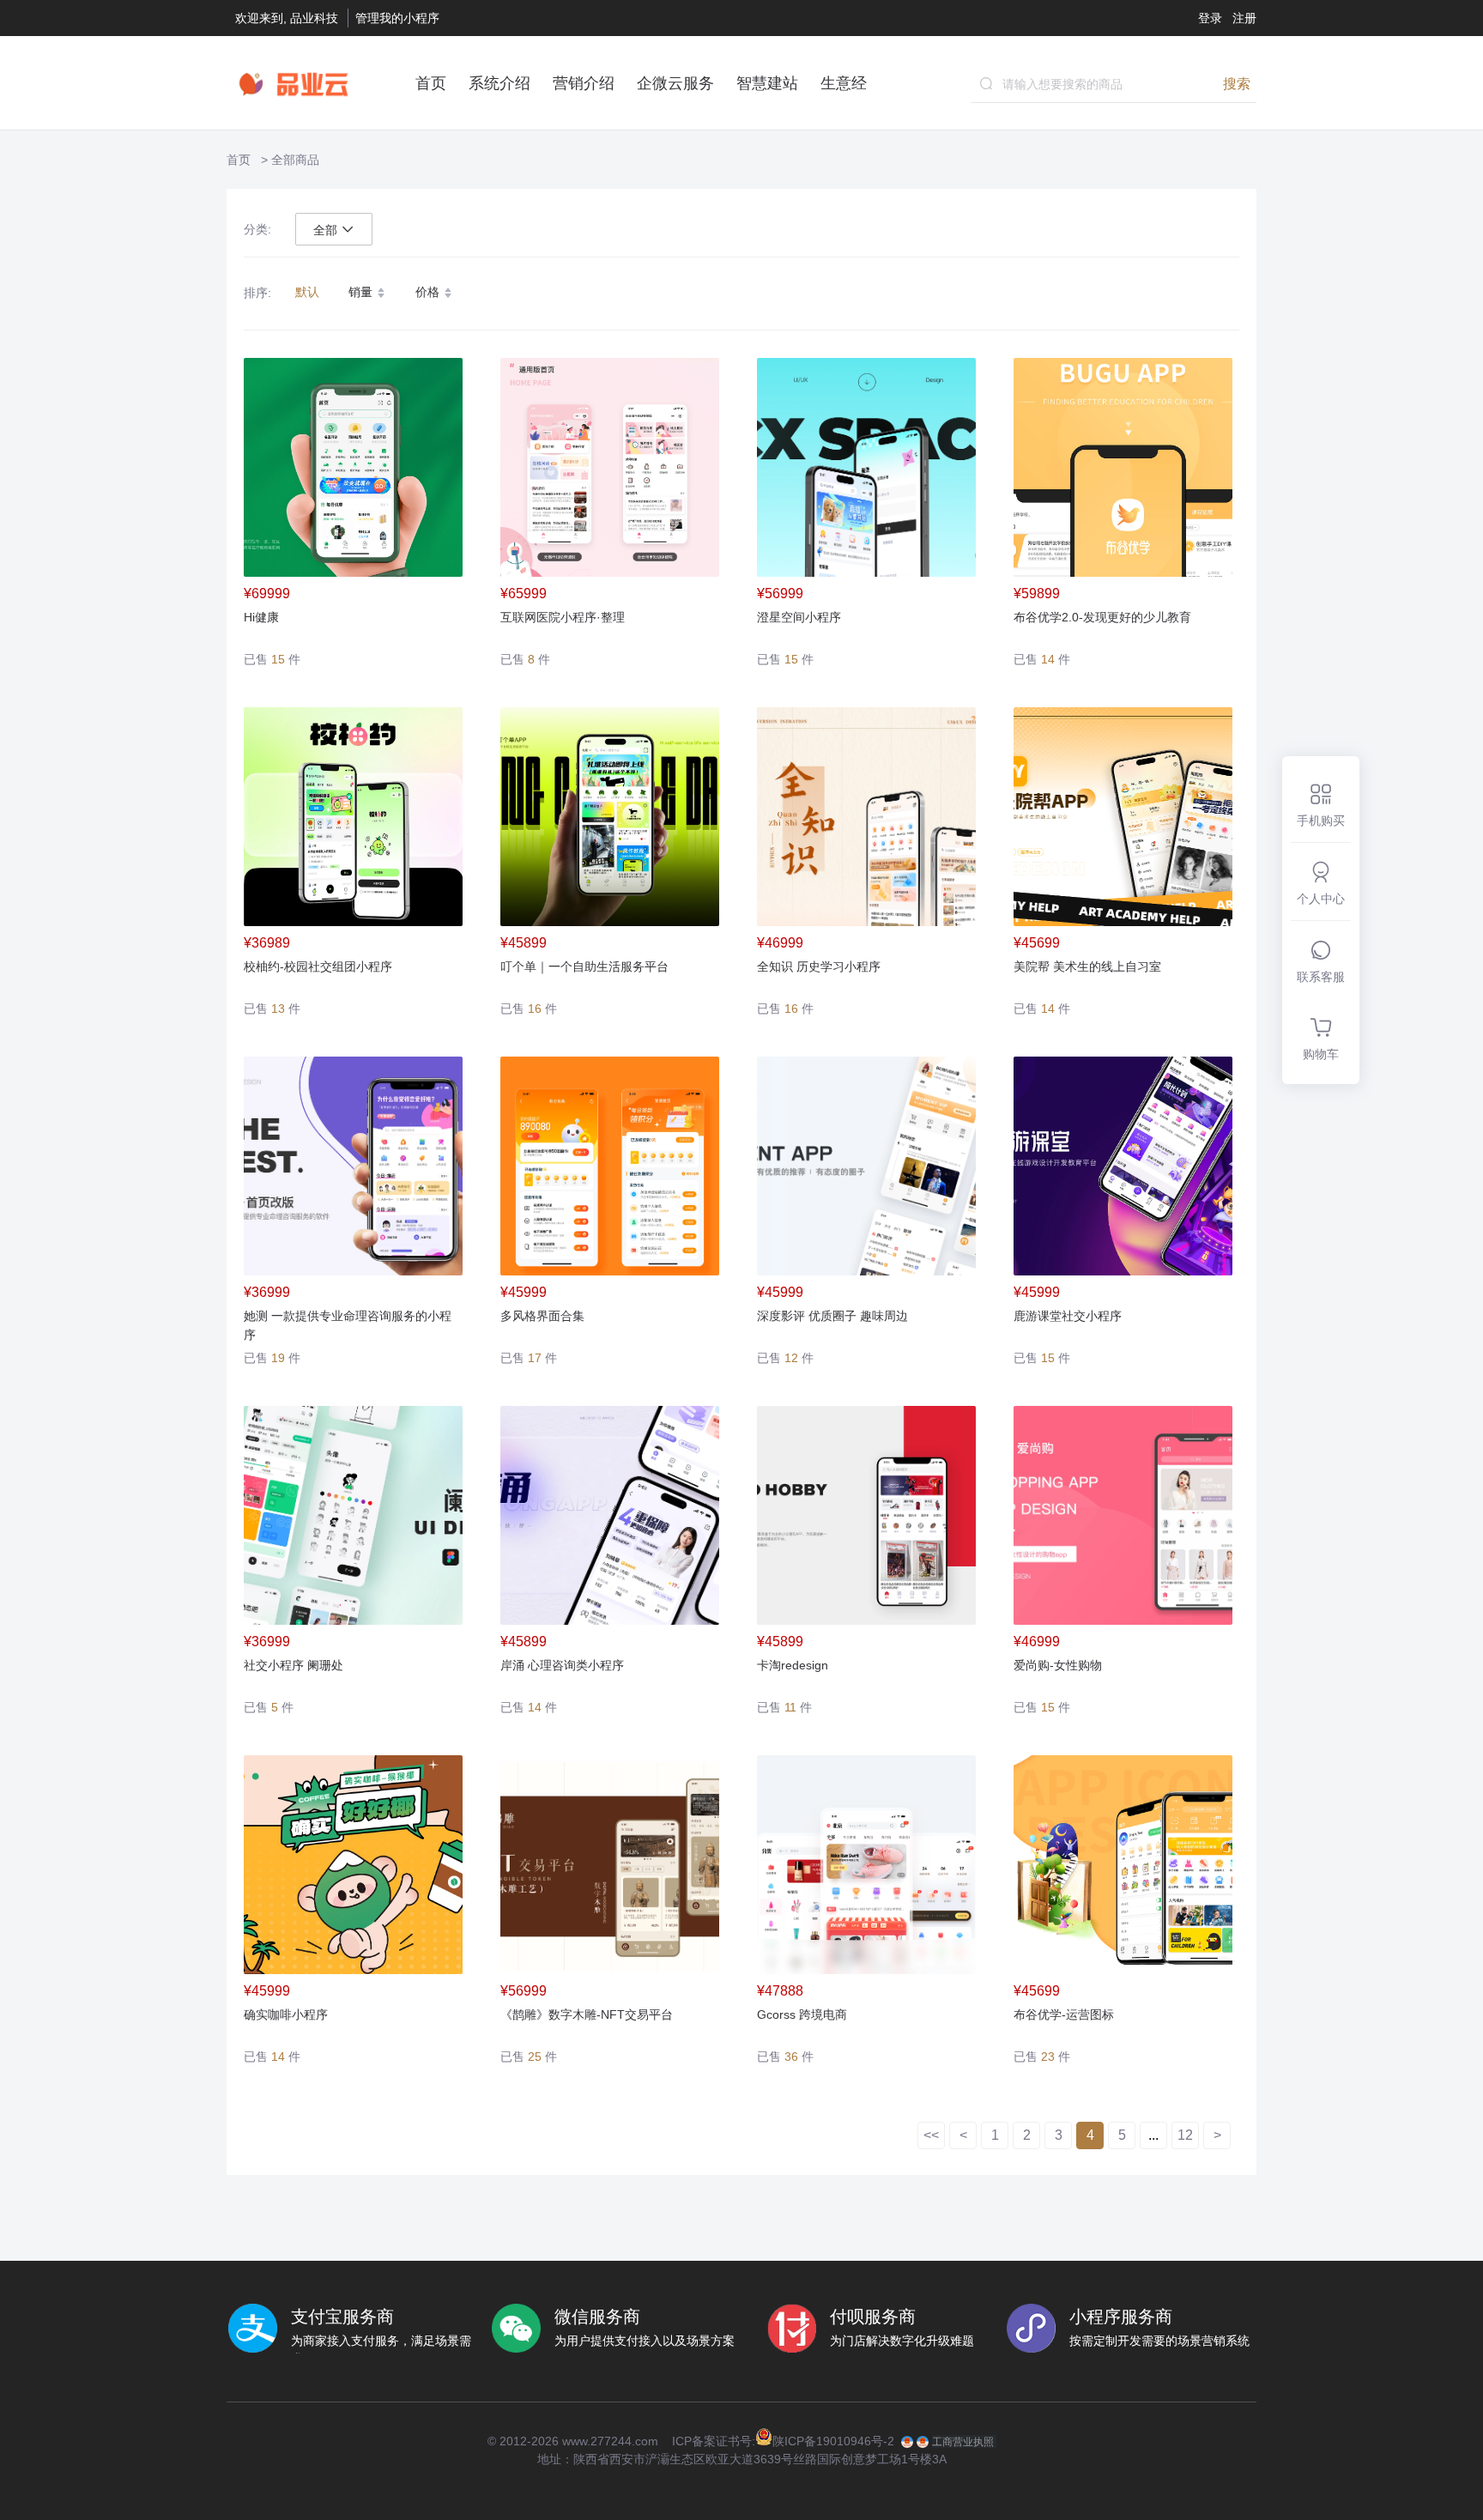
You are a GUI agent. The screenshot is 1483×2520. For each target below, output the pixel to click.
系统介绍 (499, 83)
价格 (429, 292)
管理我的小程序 (397, 18)
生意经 (844, 83)
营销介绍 (584, 83)
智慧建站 (767, 83)
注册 (1244, 18)
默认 (307, 292)
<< (931, 2135)
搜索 (1237, 83)
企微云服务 (675, 83)
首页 (431, 83)
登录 (1210, 18)
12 (1185, 2135)
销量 (362, 292)
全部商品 (295, 160)
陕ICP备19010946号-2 (833, 2441)
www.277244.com (610, 2441)
